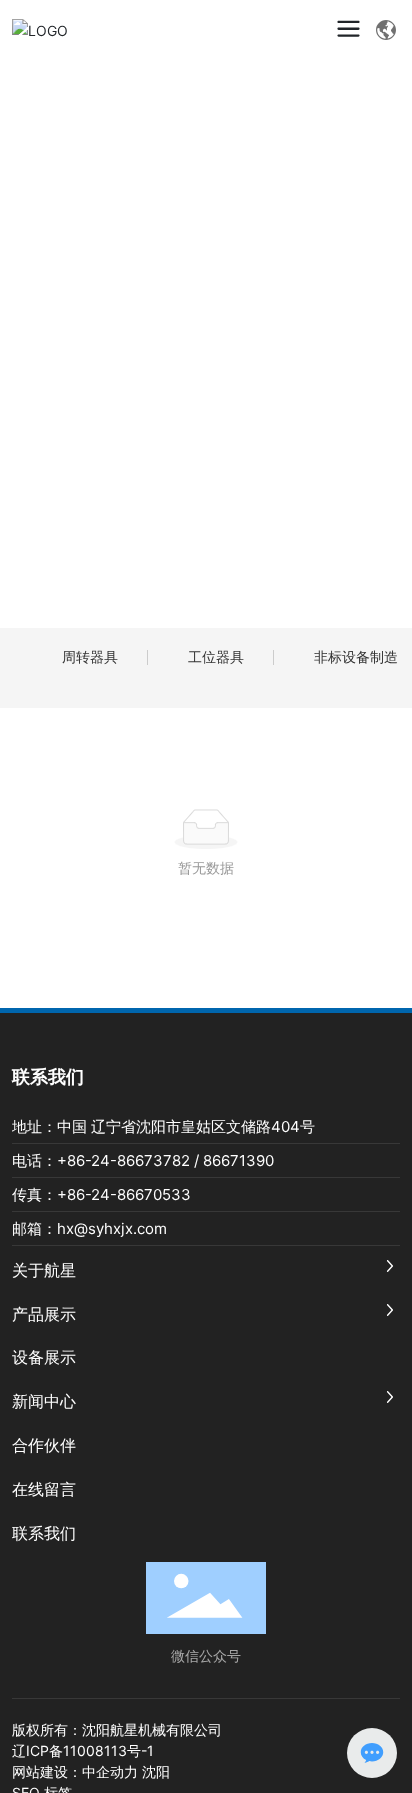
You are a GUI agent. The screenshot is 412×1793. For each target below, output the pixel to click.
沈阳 (156, 1771)
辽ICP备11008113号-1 (83, 1750)
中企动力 (110, 1771)
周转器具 (90, 656)
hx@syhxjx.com (112, 1228)
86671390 (238, 1160)
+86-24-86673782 (123, 1160)
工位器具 (216, 656)
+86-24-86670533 (124, 1194)
